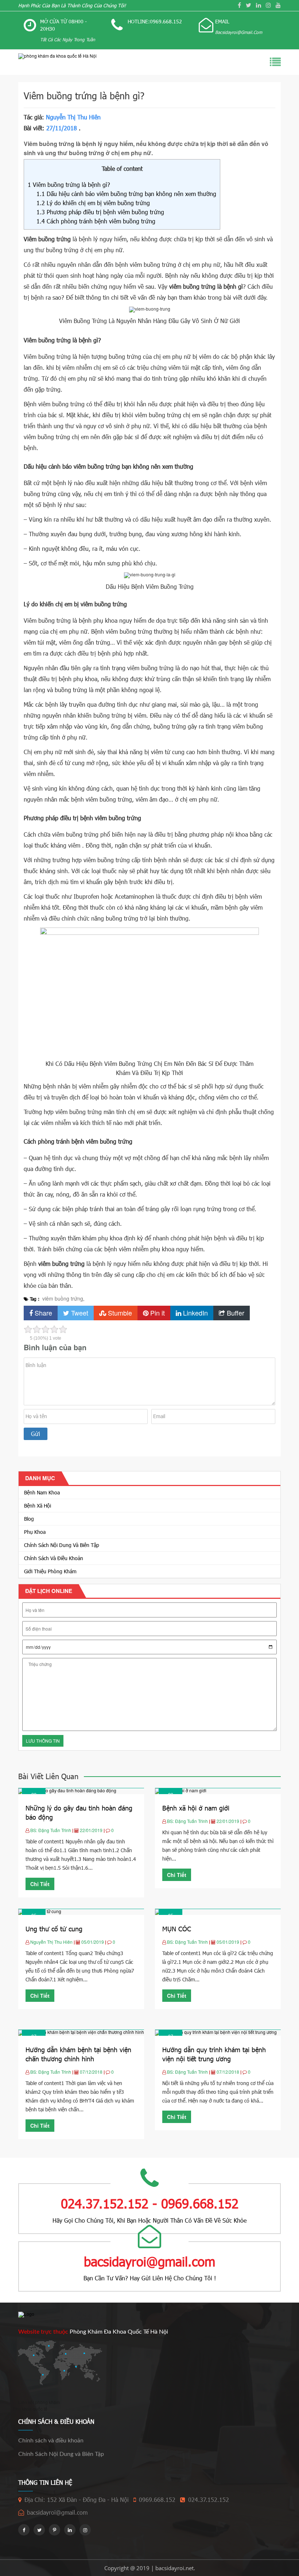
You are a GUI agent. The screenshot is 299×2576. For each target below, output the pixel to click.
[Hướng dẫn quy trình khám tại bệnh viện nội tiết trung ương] (216, 2032)
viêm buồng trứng (63, 1298)
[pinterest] (55, 2530)
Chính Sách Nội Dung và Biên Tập (62, 1545)
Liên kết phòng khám (39, 2402)
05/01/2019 (93, 1942)
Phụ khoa (35, 1532)
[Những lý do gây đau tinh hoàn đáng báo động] (67, 1791)
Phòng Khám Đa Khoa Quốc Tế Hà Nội (119, 2332)
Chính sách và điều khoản (54, 1558)
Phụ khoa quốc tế (30, 2409)
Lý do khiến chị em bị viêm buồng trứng (93, 203)
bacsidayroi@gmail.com (57, 2512)
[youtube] (278, 5)
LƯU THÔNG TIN (43, 1741)
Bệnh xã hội (38, 1506)
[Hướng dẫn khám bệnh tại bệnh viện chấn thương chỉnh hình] (81, 2032)
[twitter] (248, 5)
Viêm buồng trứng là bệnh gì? (69, 185)
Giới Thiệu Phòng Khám (50, 1571)
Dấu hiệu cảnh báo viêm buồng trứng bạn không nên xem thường (126, 194)
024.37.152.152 (209, 2500)
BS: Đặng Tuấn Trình (51, 1830)
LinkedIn (195, 1313)
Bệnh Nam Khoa (42, 1492)
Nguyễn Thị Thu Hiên (73, 117)
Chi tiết (40, 1884)
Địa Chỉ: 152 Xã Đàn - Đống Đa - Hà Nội (77, 2500)
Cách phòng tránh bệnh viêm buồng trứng (96, 221)
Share (42, 1313)
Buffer (235, 1313)
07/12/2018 (92, 2072)
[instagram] (268, 5)
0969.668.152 (157, 2500)
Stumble (119, 1313)
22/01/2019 (92, 1830)
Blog (29, 1519)
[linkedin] (259, 5)
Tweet (79, 1313)
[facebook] (239, 5)
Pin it (157, 1313)
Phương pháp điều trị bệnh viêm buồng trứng (100, 212)
